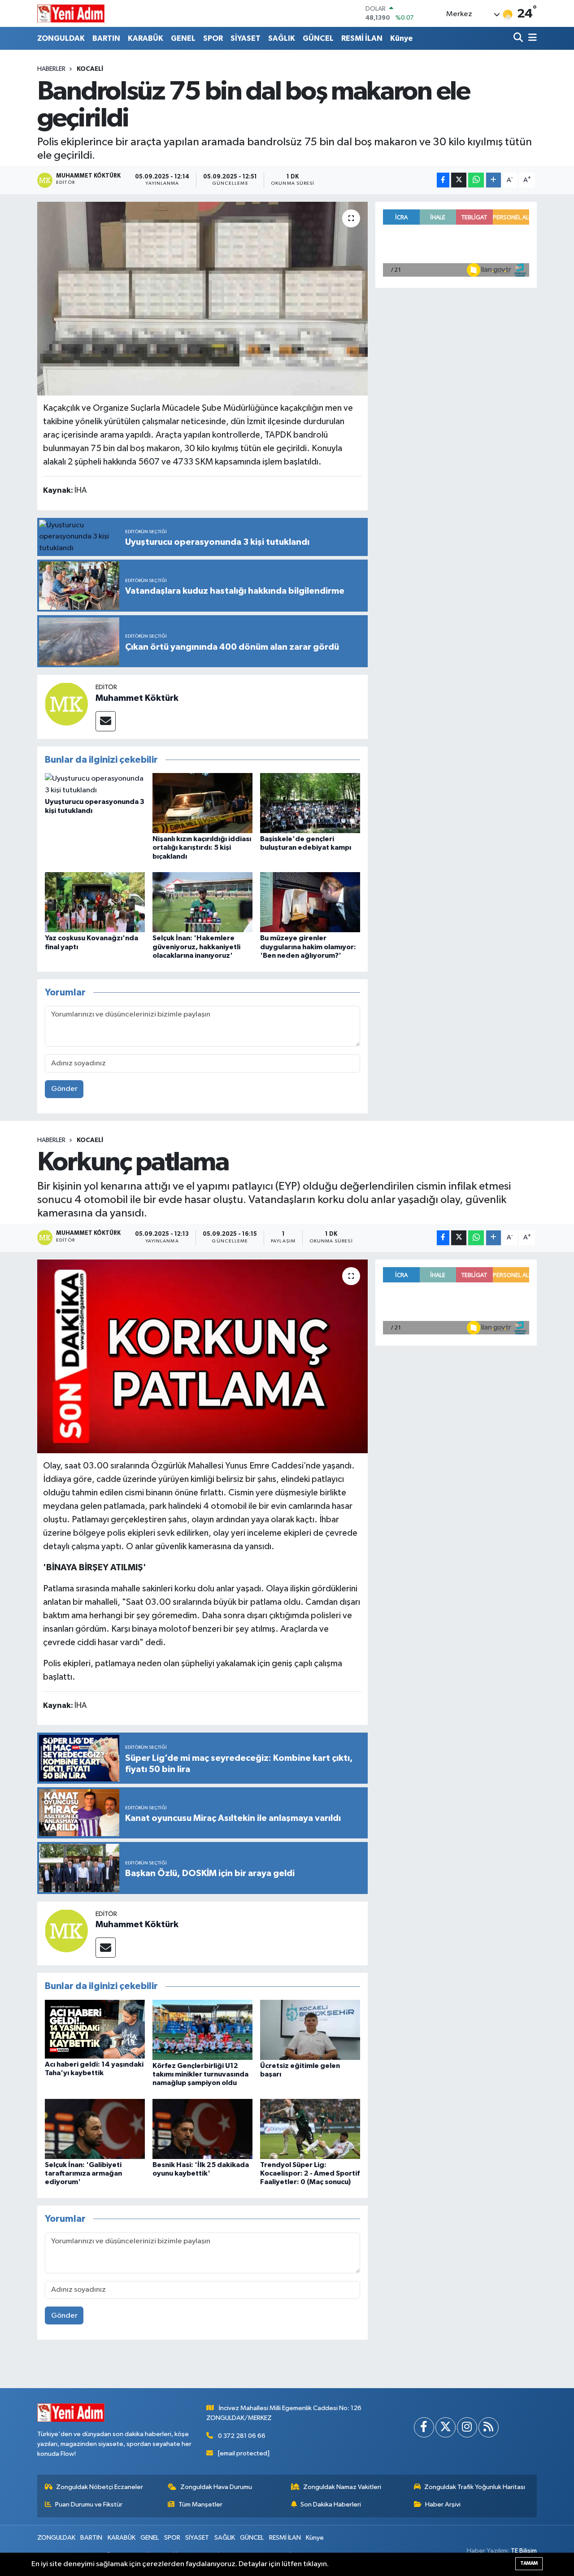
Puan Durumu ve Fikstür (89, 2504)
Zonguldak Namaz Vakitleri (342, 2487)
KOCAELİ (90, 69)
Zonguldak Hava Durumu (216, 2487)
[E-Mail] (106, 721)
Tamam (529, 2563)
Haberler (51, 69)
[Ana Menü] (531, 38)
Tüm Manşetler (200, 2504)
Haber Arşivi (443, 2504)
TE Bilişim (524, 2551)
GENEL (183, 38)
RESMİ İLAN (362, 38)
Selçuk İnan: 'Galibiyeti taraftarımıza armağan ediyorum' (83, 2173)
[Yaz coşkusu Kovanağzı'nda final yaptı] (95, 902)
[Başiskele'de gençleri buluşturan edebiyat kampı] (310, 803)
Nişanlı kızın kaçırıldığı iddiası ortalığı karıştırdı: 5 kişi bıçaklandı (202, 847)
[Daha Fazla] (494, 180)
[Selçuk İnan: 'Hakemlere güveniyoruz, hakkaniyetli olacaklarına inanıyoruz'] (202, 902)
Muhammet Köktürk (137, 698)
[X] (446, 2427)
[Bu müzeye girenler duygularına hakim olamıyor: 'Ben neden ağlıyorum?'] (310, 902)
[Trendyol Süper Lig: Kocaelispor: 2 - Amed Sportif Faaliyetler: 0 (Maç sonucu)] (310, 2129)
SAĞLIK (282, 38)
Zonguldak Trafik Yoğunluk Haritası (475, 2487)
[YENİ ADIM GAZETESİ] (71, 13)
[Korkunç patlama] (202, 1356)
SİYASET (246, 38)
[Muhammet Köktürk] (66, 704)
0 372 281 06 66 (242, 2436)
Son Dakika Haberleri (331, 2504)
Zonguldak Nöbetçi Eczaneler (100, 2487)
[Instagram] (467, 2427)
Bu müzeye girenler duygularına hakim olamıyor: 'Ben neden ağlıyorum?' (308, 947)
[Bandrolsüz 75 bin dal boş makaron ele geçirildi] (202, 299)
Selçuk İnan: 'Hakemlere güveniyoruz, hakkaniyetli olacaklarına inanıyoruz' (196, 947)
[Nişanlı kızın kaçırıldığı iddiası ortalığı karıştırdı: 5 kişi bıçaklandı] (202, 803)
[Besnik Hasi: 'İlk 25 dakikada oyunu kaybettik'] (202, 2129)
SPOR (213, 38)
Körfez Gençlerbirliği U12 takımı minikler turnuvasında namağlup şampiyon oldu (200, 2074)
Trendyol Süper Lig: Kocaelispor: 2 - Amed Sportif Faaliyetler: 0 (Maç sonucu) (310, 2173)
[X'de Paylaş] (459, 180)
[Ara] (519, 38)
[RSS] (489, 2427)
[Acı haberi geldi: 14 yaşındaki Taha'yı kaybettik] (95, 2029)
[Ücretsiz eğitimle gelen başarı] (310, 2030)
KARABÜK (146, 38)
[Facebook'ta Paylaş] (443, 180)
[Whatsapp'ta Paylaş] (476, 180)
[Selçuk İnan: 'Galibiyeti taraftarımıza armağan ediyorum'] (95, 2129)
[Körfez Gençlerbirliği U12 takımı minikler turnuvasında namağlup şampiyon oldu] (202, 2030)
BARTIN (106, 38)
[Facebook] (424, 2427)
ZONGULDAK (61, 38)
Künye (401, 38)
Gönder (64, 1089)
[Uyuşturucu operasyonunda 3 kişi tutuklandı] (95, 784)
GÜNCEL (318, 38)
